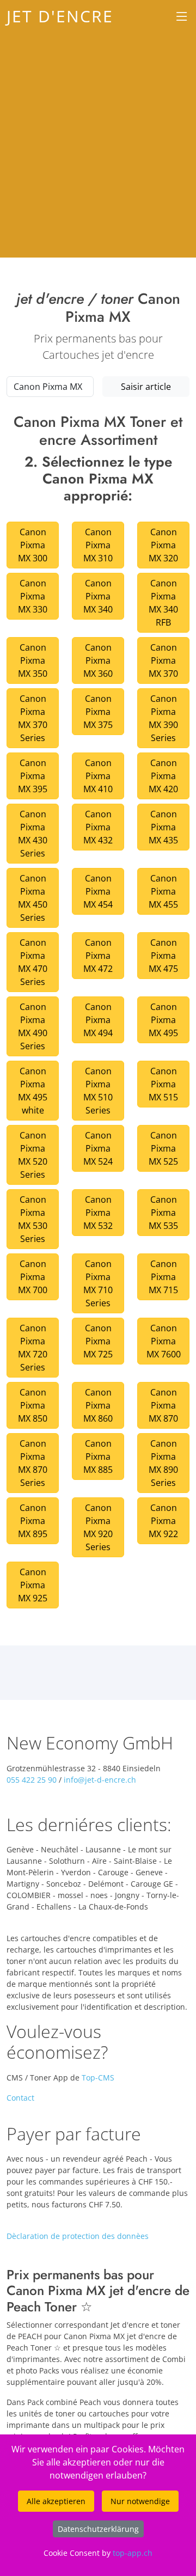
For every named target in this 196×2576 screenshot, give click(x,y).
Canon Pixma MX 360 (98, 660)
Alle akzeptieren (56, 2501)
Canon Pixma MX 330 (33, 596)
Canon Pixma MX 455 (163, 891)
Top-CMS (98, 2078)
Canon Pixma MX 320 (163, 545)
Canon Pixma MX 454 (98, 891)
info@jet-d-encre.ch (100, 1780)
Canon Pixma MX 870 (163, 1405)
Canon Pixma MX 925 (33, 1585)
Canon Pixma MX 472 (98, 956)
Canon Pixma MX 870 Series (33, 1463)
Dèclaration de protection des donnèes (78, 2236)
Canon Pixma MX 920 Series (98, 1527)
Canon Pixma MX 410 (98, 776)
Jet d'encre (60, 16)
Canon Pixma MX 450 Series (33, 898)
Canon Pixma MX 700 (33, 1277)
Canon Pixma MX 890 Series (163, 1463)
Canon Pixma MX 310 (98, 545)
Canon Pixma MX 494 (98, 1020)
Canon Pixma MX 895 (33, 1521)
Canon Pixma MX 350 (33, 660)
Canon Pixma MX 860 (98, 1405)
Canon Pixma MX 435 (163, 827)
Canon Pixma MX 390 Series (163, 718)
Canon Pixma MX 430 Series (33, 834)
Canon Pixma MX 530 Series (33, 1219)
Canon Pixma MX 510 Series (98, 1091)
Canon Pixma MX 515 (163, 1084)
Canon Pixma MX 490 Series (33, 1026)
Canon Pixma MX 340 (98, 596)
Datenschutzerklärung (98, 2529)
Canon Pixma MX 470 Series (33, 962)
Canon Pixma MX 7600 (164, 1341)
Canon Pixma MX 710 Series (98, 1283)
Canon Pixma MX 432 (98, 827)
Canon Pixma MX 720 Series (33, 1348)
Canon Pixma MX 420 (163, 776)
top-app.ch (133, 2553)
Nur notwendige (140, 2501)
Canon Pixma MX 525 (163, 1148)
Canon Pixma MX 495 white (33, 1091)
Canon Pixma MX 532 (98, 1213)
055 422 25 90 (32, 1780)
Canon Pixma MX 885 (98, 1457)
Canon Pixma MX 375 (98, 712)
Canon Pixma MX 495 (163, 1020)
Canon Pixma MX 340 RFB (163, 603)
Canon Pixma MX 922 (163, 1521)
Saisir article (146, 387)
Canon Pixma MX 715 (163, 1277)
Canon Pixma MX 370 (163, 660)
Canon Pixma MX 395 (33, 776)
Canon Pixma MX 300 (33, 545)
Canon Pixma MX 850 (33, 1405)
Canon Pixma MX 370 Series (33, 718)
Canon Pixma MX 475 (163, 956)
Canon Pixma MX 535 (163, 1213)
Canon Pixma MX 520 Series (33, 1155)
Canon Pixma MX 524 (98, 1148)
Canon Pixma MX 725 (98, 1341)
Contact (20, 2098)
